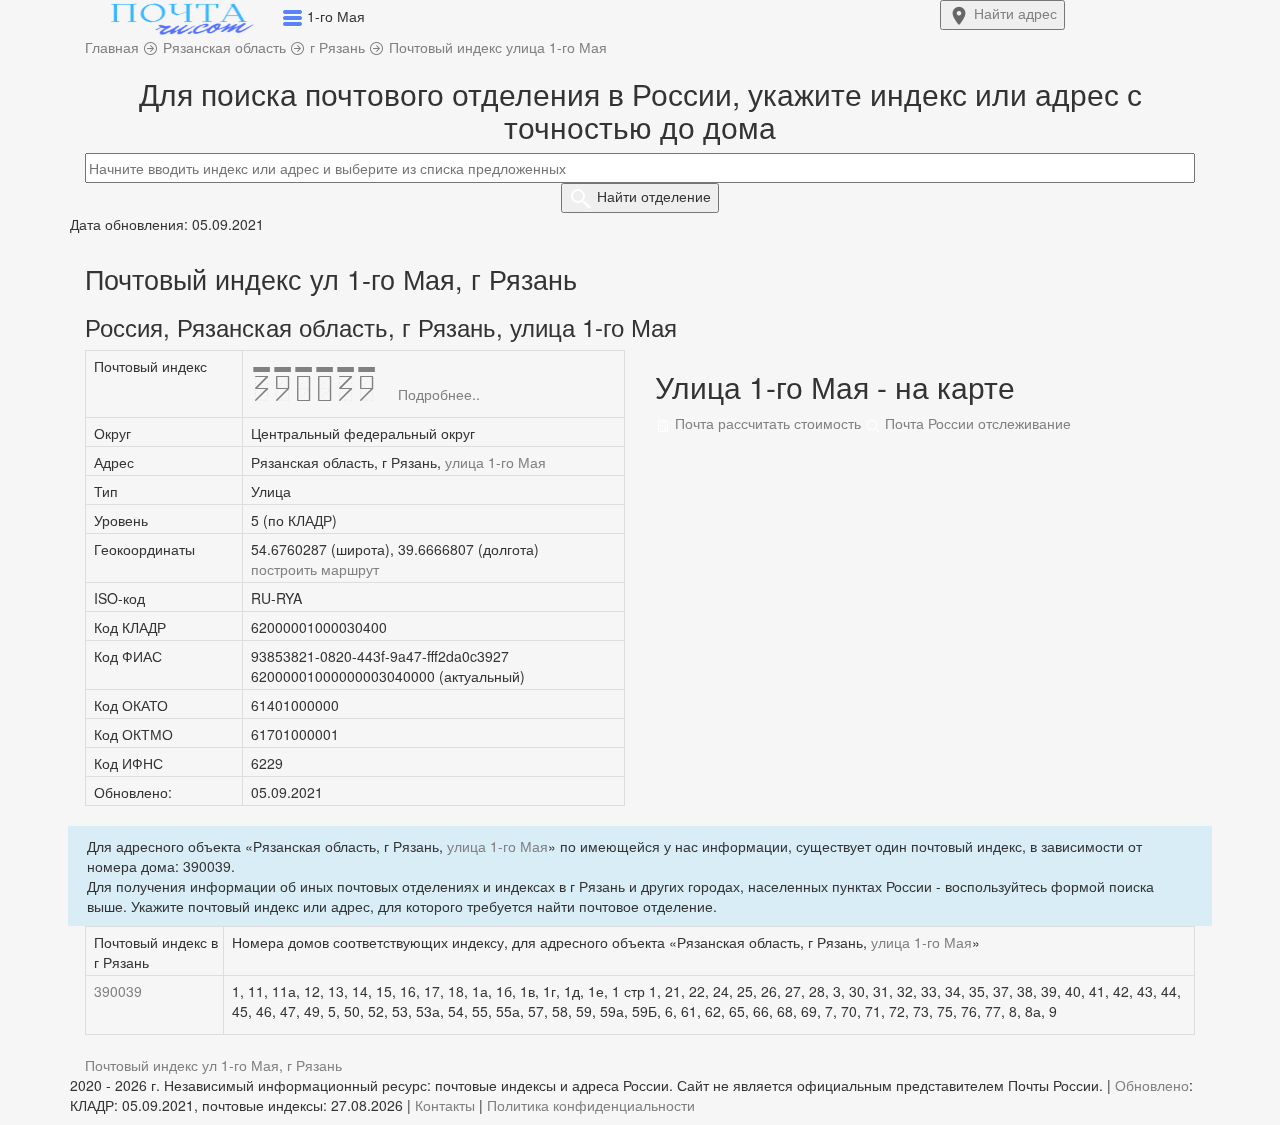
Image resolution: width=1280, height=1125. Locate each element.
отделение (654, 196)
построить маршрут (315, 569)
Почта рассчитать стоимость (766, 423)
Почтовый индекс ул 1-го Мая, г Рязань (213, 1065)
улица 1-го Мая (495, 462)
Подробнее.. (439, 394)
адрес (1015, 13)
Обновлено (1152, 1085)
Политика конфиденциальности (591, 1105)
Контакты (445, 1105)
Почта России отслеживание (976, 423)
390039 (118, 991)
